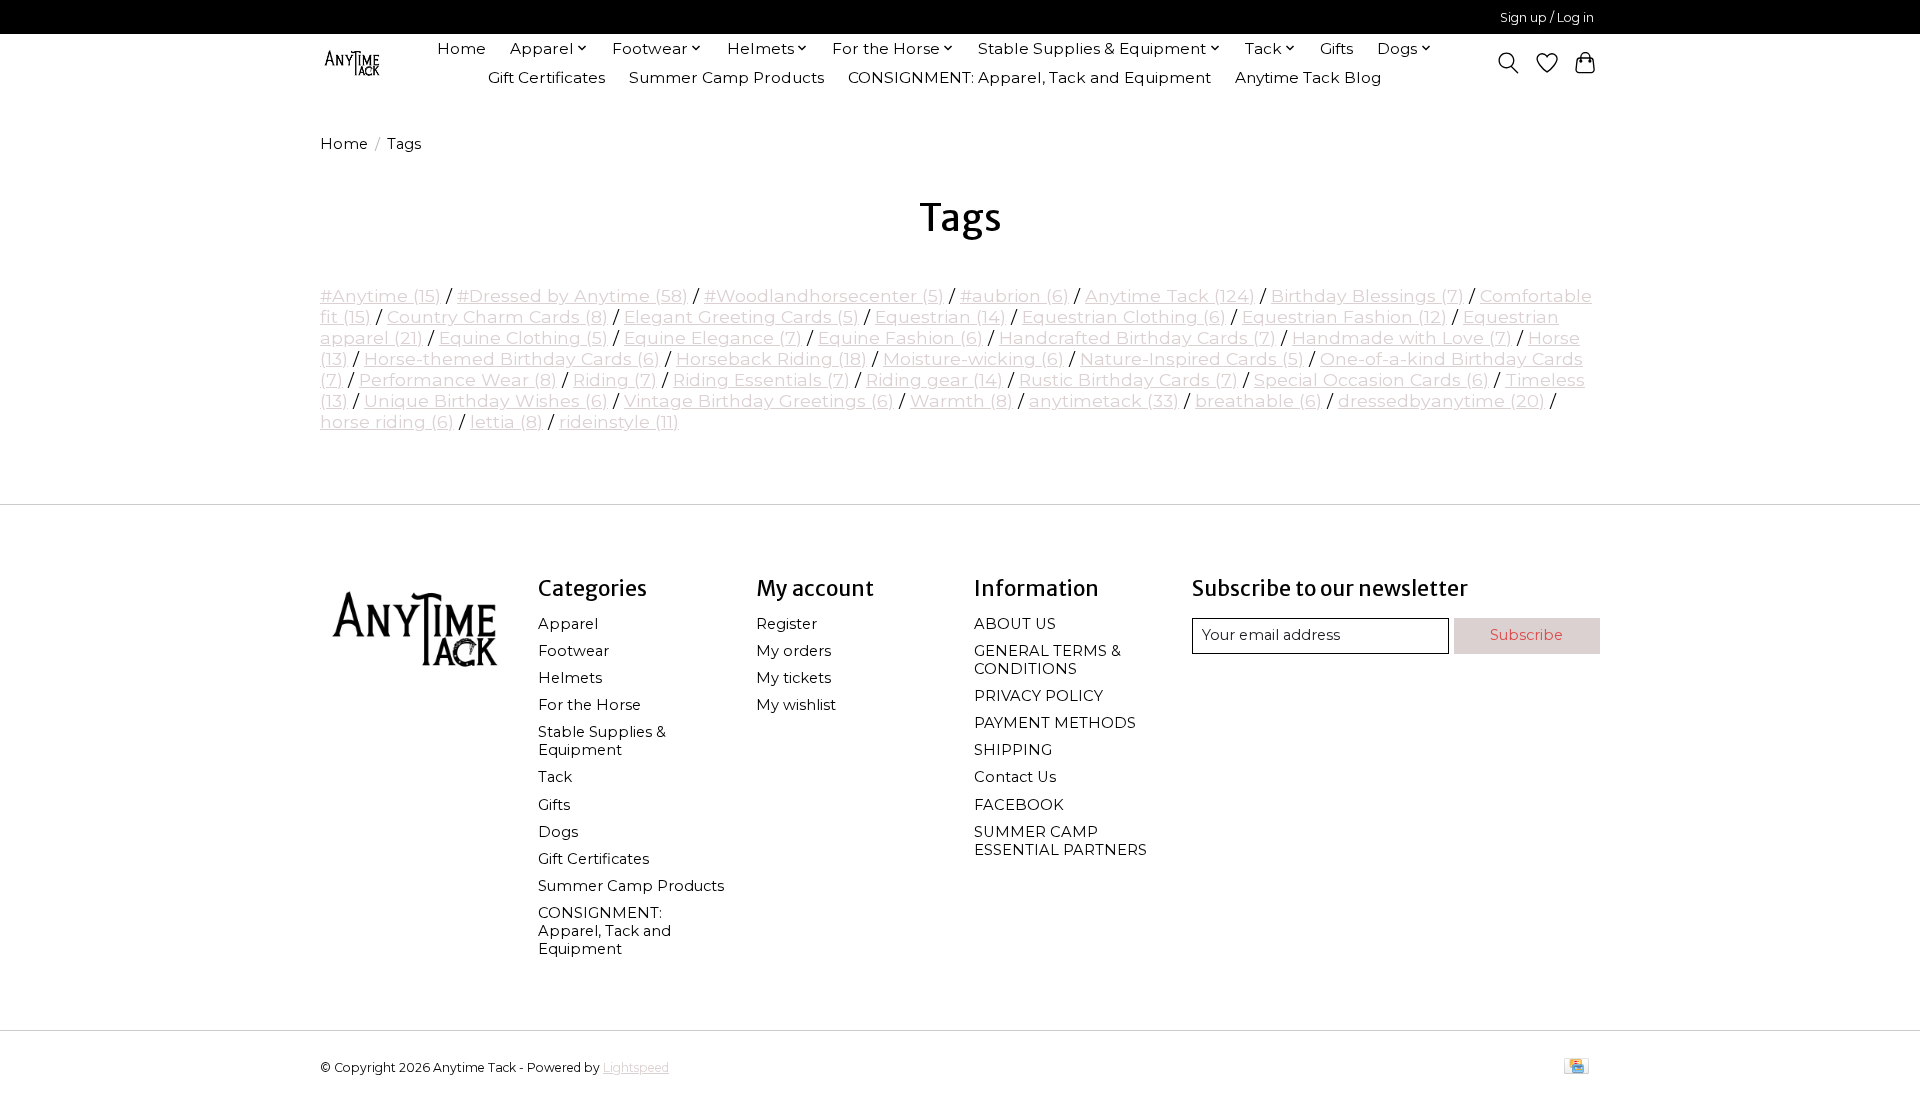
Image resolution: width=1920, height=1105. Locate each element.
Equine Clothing (523, 337)
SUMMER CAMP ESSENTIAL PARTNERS (1060, 841)
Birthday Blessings (1367, 295)
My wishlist (796, 705)
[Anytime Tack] (352, 62)
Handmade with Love (1402, 337)
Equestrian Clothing (1124, 316)
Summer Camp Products (726, 77)
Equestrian (940, 316)
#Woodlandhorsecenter (824, 295)
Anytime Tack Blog (1308, 77)
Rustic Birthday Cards (1128, 379)
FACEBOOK (1019, 805)
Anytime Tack (1170, 295)
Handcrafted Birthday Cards (1137, 337)
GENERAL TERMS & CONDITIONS (1047, 660)
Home (461, 48)
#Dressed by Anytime (572, 295)
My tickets (793, 678)
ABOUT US (1015, 624)
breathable (1258, 400)
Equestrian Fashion (1344, 316)
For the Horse (589, 705)
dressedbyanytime (1441, 400)
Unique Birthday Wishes (486, 400)
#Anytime (380, 295)
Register (786, 624)
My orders (793, 651)
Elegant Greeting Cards (741, 316)
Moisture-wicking (973, 358)
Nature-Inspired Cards (1192, 358)
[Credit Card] (1576, 1067)
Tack (555, 777)
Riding (615, 379)
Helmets (570, 678)
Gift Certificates (546, 77)
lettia (506, 421)
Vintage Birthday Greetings (759, 400)
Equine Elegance (713, 337)
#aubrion (1014, 295)
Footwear (573, 651)
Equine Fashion (900, 337)
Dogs (558, 832)
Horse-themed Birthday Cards (512, 358)
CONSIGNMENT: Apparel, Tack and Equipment (1029, 77)
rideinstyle (619, 421)
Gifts (1336, 48)
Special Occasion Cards (1371, 379)
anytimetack (1104, 400)
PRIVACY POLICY (1038, 696)
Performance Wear (458, 379)
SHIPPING (1013, 750)
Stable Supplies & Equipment (602, 741)
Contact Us (1015, 777)
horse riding (387, 421)
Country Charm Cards (497, 316)
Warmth (961, 400)
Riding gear (934, 379)
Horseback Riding (771, 358)
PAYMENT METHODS (1055, 723)
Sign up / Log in (1547, 17)
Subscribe (1526, 635)
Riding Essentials (761, 379)
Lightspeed (636, 1067)
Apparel (568, 624)
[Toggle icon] (1508, 63)
